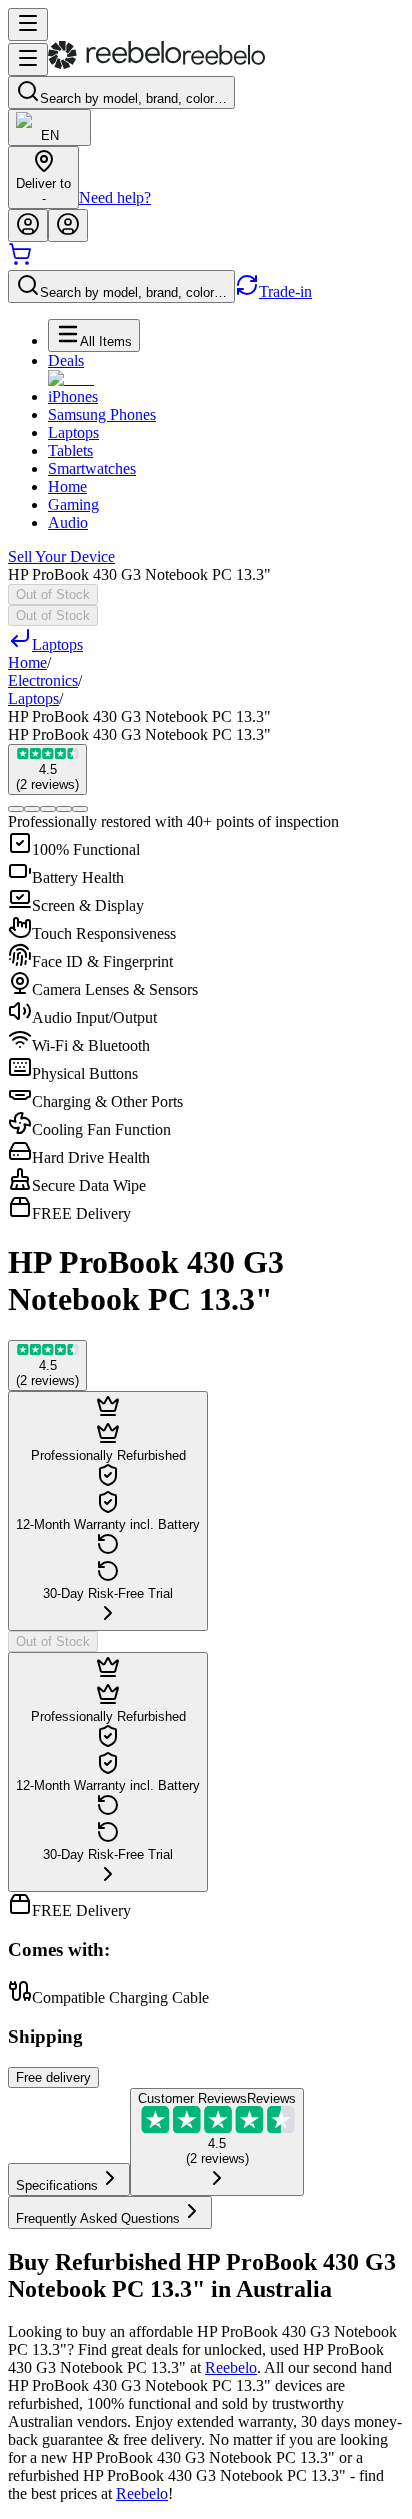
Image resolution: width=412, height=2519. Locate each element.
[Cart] (20, 260)
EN (50, 135)
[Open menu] (28, 24)
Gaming (73, 504)
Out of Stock (53, 594)
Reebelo (231, 2367)
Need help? (115, 197)
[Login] (28, 225)
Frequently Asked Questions (98, 2218)
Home (67, 486)
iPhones (73, 396)
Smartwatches (92, 468)
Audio (68, 522)
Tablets (70, 450)
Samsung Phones (102, 414)
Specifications (57, 2185)
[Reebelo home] (156, 64)
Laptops (73, 432)
